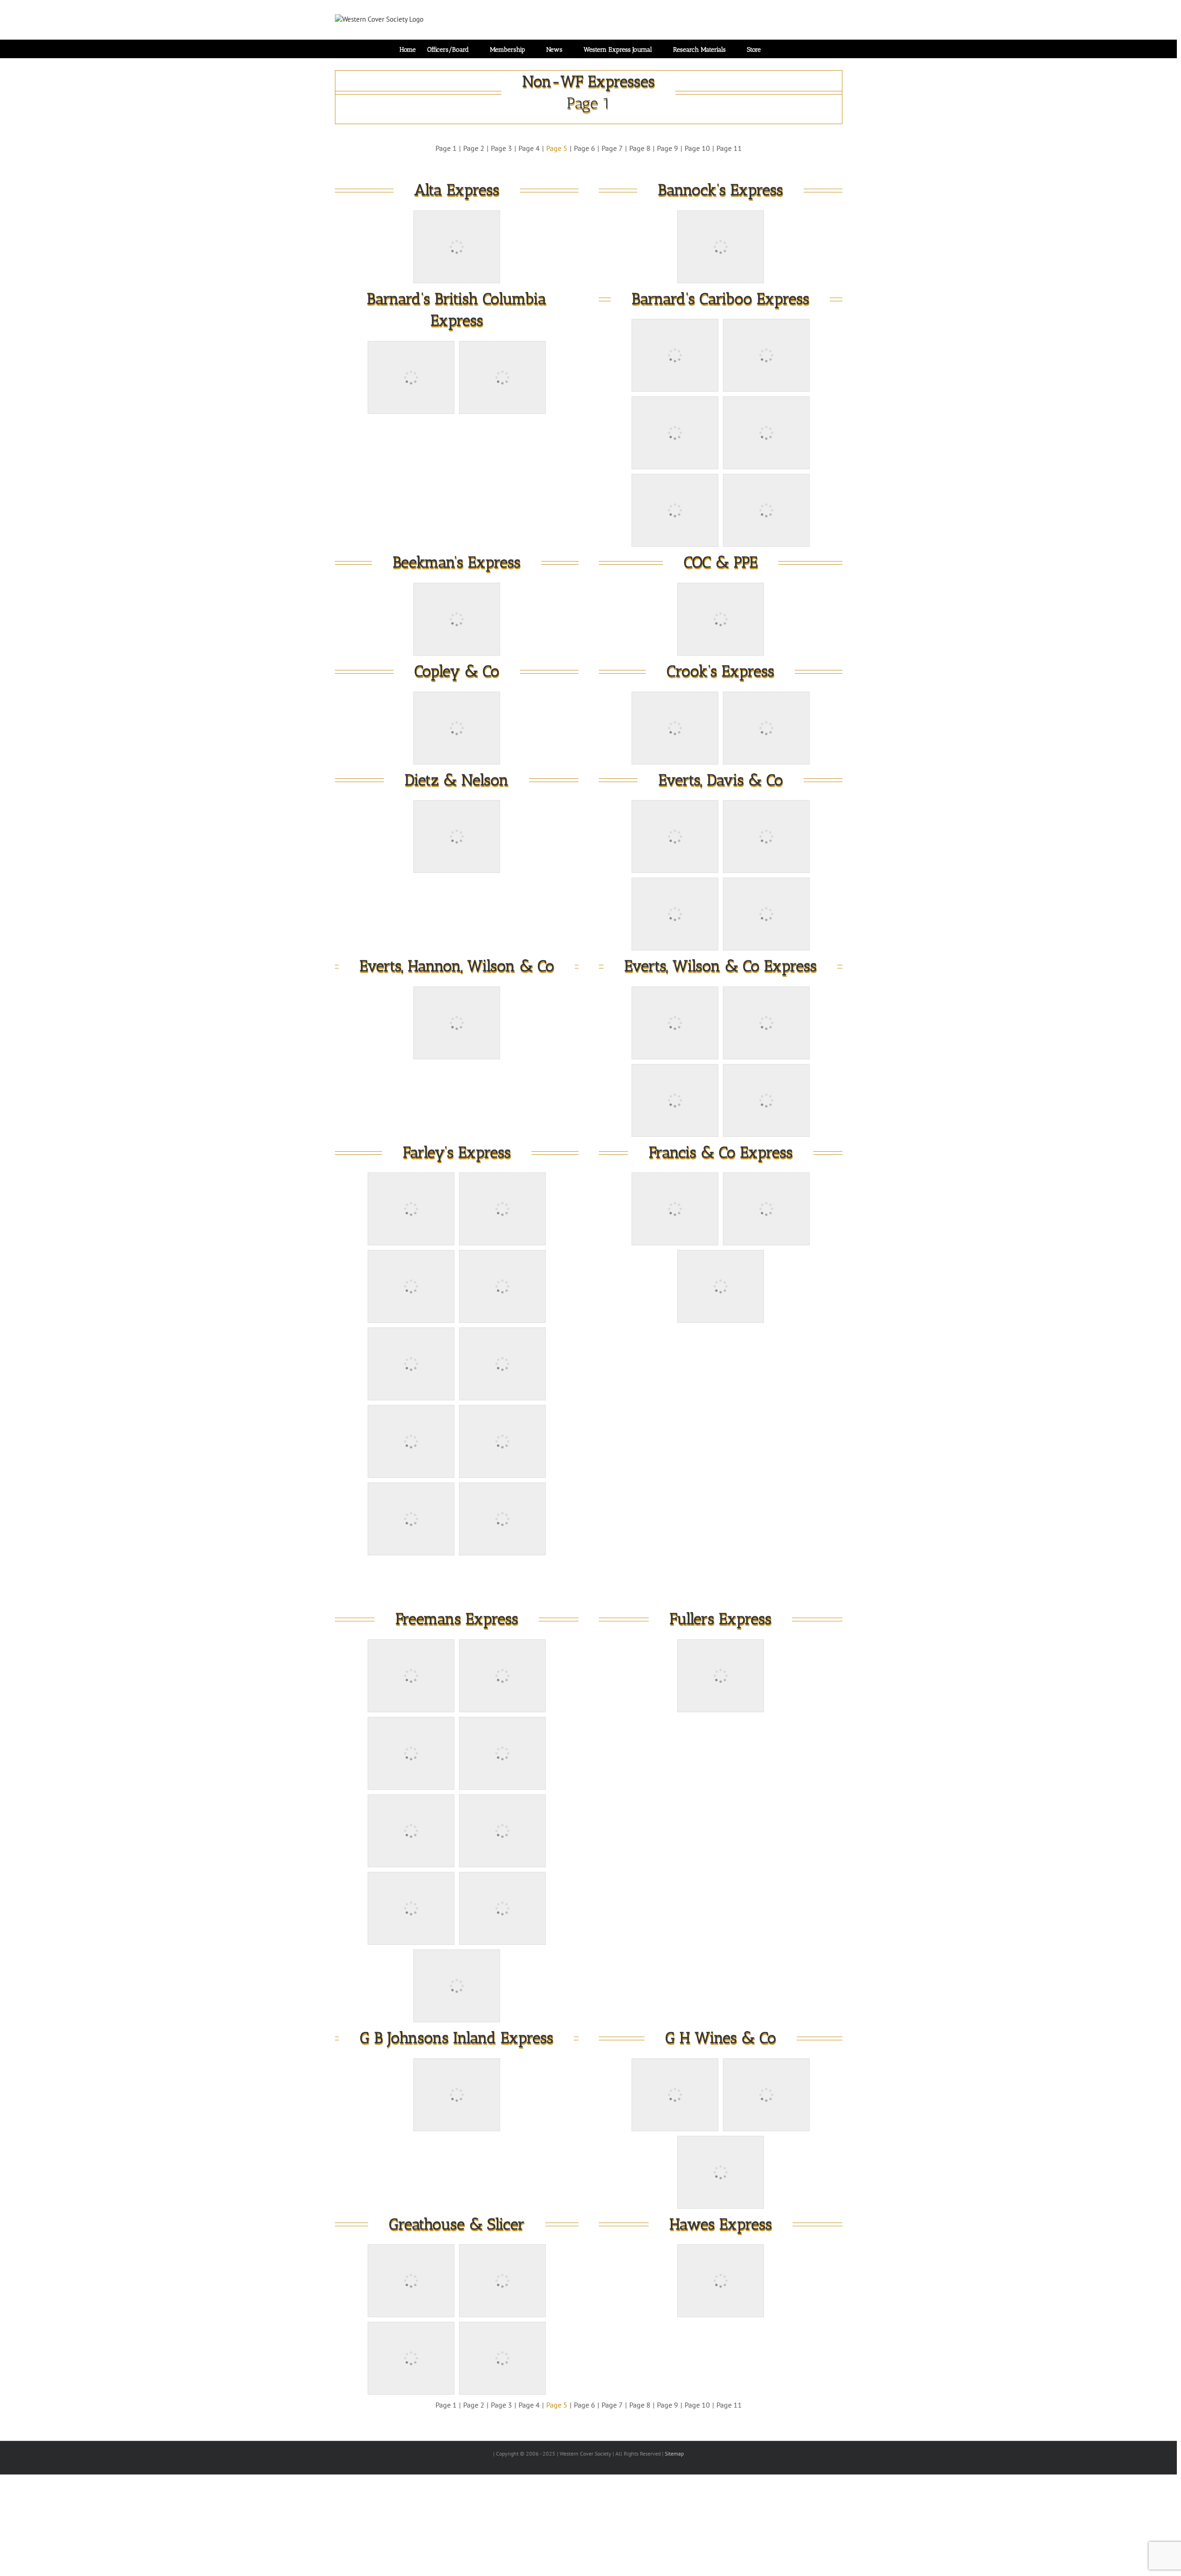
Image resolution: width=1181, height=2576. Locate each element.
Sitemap (674, 2453)
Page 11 (729, 148)
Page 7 (612, 148)
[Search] (775, 49)
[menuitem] (413, 49)
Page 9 (668, 148)
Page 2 (474, 148)
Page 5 (557, 148)
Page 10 (697, 148)
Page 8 (640, 148)
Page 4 (529, 148)
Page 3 (501, 148)
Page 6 (585, 148)
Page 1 (446, 148)
